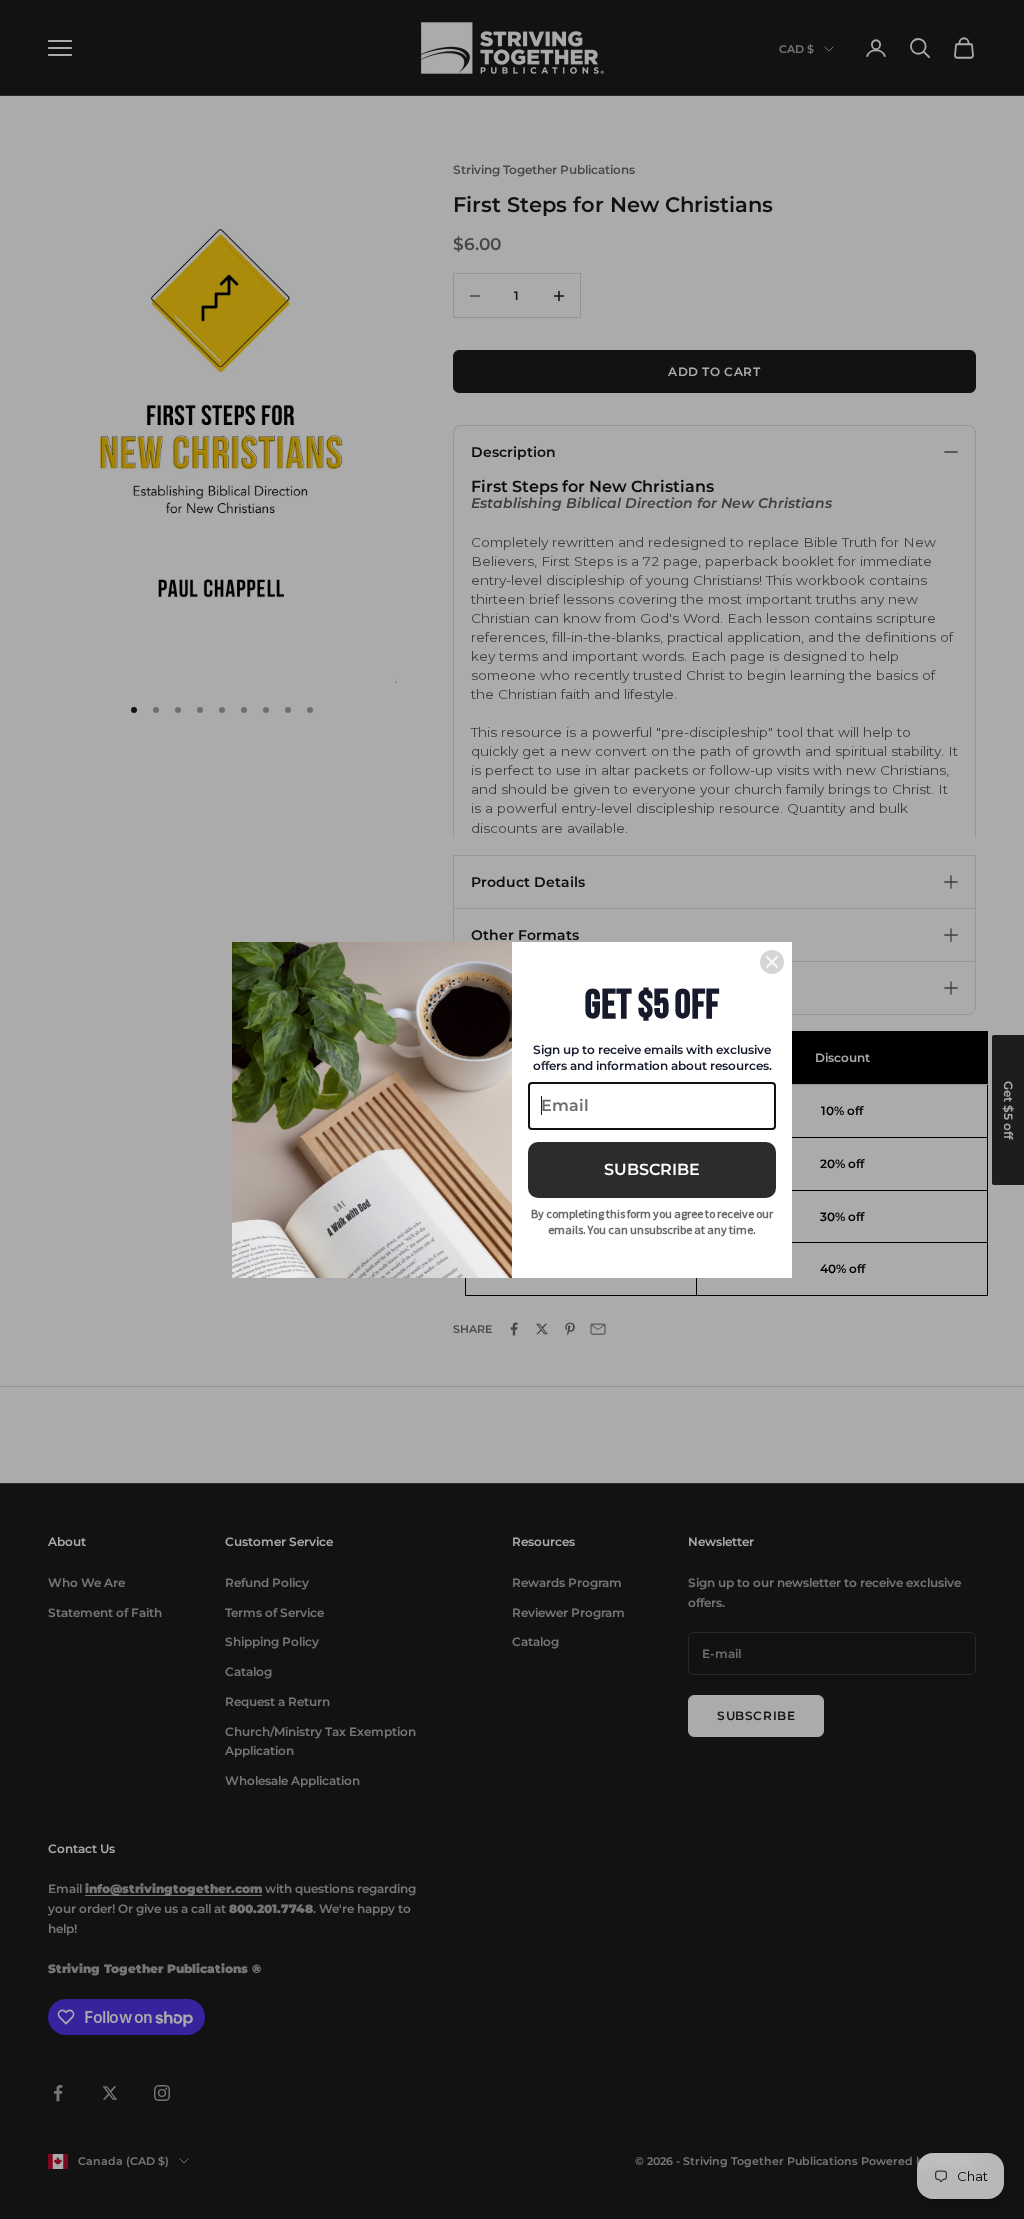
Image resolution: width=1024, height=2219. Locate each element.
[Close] (772, 962)
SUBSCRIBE (652, 1169)
